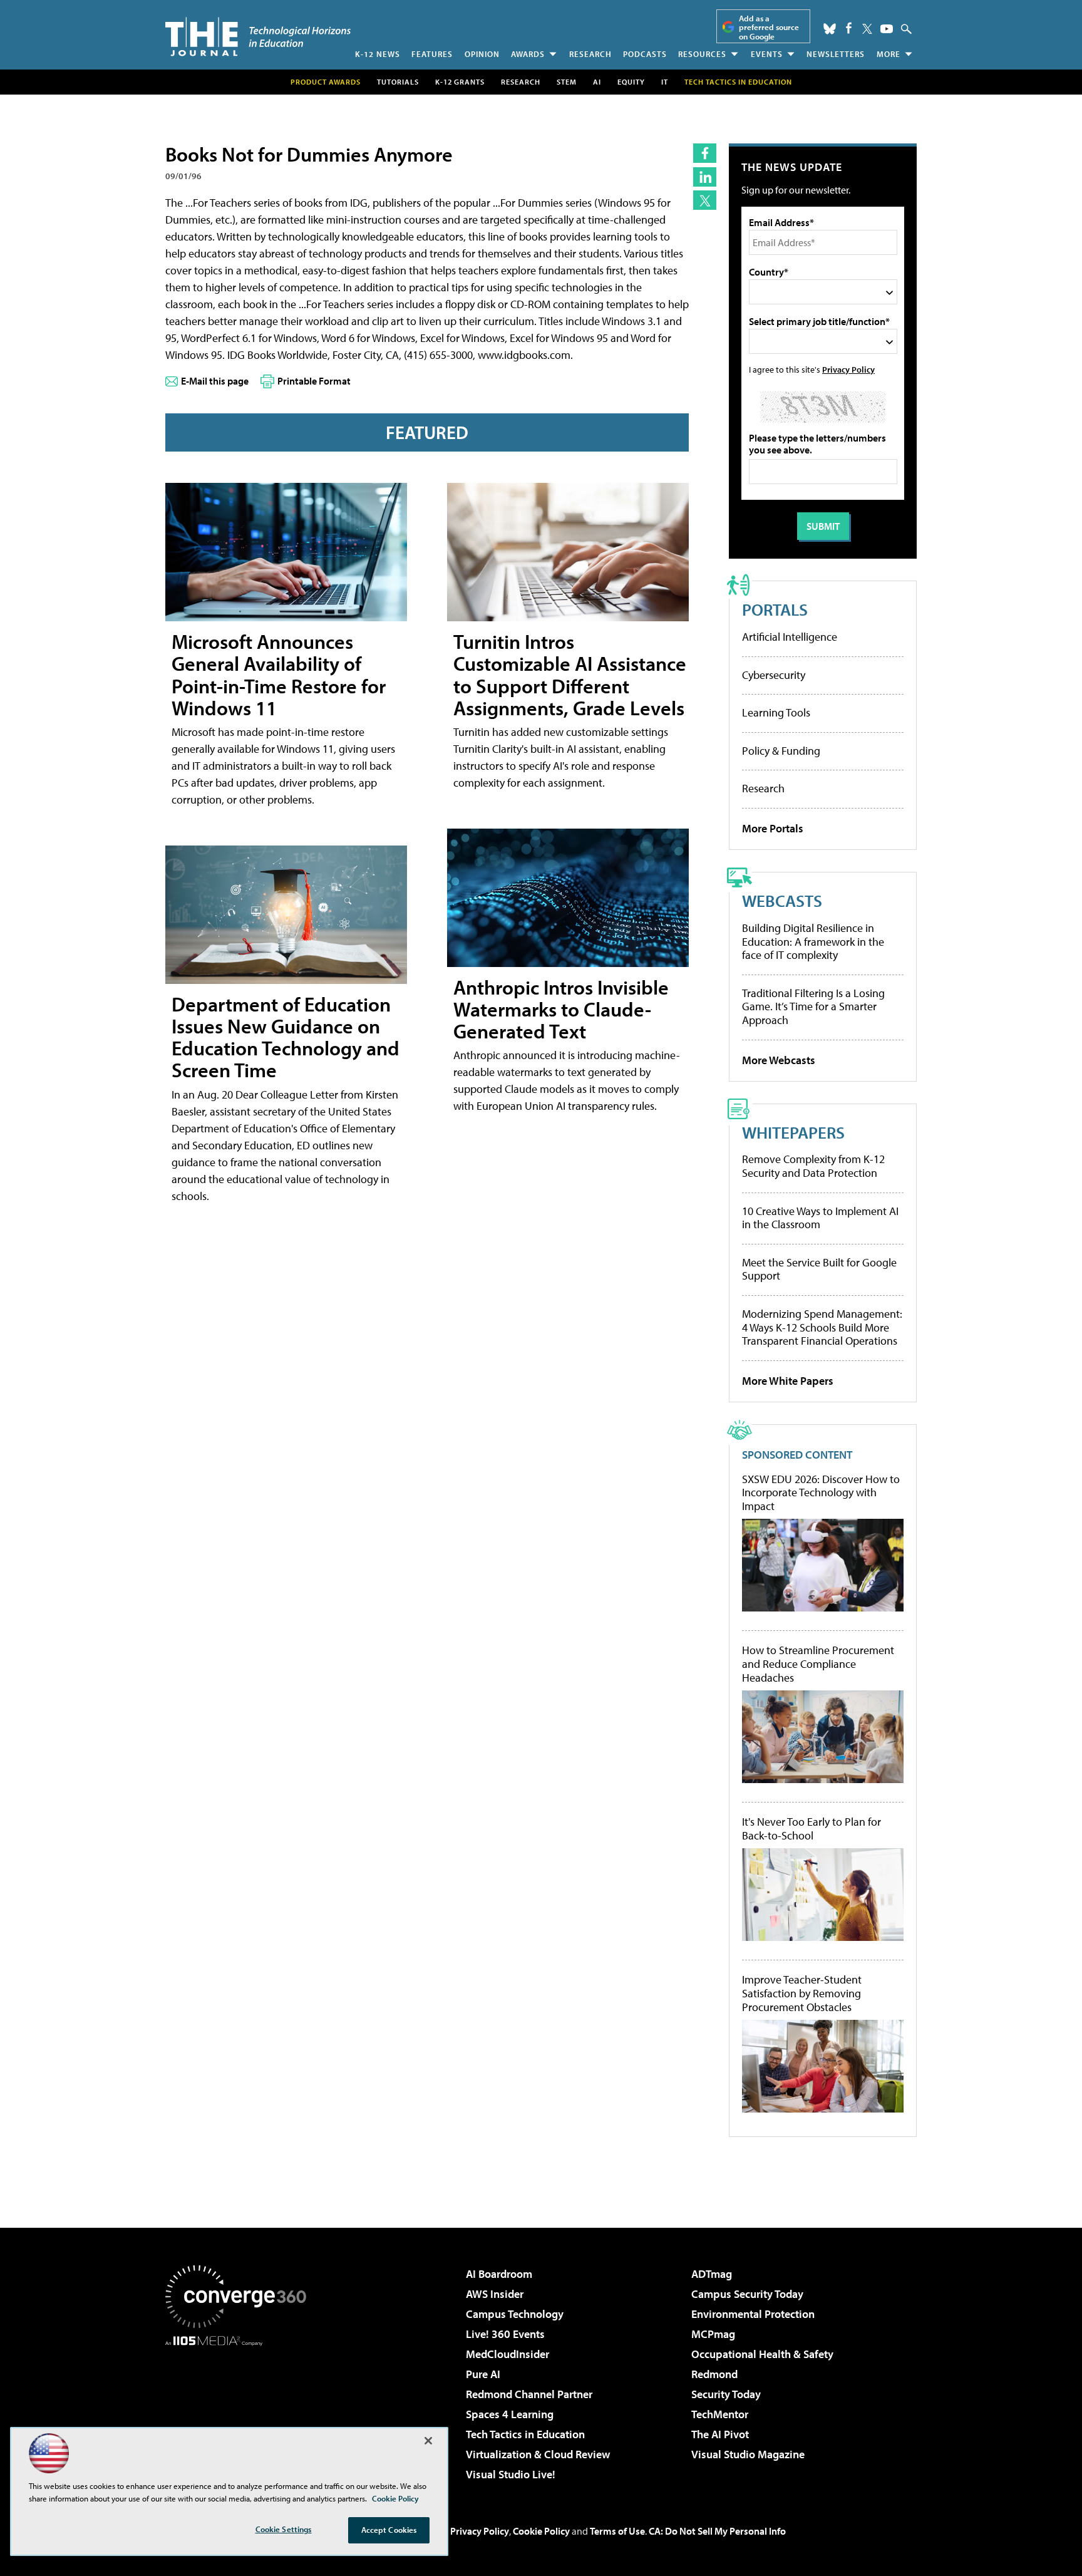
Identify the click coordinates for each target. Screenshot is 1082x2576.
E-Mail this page (215, 381)
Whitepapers (793, 1132)
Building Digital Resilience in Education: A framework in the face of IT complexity (813, 941)
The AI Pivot (720, 2434)
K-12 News (378, 54)
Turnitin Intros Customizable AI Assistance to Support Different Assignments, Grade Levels (570, 675)
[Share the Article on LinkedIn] (705, 177)
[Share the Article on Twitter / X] (705, 200)
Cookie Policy (541, 2531)
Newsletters (836, 54)
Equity (631, 82)
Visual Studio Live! (511, 2474)
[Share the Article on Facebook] (705, 153)
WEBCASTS (782, 900)
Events (767, 54)
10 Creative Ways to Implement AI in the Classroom (820, 1218)
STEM (567, 82)
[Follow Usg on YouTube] (887, 29)
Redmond (714, 2374)
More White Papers (788, 1381)
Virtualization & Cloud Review (538, 2454)
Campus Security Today (747, 2294)
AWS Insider (495, 2294)
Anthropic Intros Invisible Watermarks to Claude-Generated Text (561, 1009)
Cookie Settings (284, 2529)
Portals (775, 609)
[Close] (428, 2441)
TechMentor (720, 2414)
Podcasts (645, 54)
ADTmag (712, 2274)
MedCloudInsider (508, 2354)
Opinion (482, 54)
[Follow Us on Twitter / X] (867, 29)
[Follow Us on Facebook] (849, 28)
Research (590, 54)
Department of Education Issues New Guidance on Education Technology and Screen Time (286, 1037)
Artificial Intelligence (790, 637)
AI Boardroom (499, 2274)
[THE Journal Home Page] (258, 37)
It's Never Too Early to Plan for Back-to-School (811, 1829)
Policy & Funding (781, 751)
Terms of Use (617, 2531)
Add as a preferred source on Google (769, 27)
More (889, 54)
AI (597, 82)
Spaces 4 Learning (510, 2414)
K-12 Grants (460, 82)
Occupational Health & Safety (762, 2354)
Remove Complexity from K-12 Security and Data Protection (813, 1166)
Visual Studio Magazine (748, 2454)
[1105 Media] (240, 2410)
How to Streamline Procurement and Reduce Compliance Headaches (818, 1664)
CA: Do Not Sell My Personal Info (717, 2531)
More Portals (773, 828)
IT (665, 82)
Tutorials (398, 82)
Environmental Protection (753, 2314)
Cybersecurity (774, 675)
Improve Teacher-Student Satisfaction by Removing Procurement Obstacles (802, 1993)
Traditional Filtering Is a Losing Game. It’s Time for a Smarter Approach (813, 1006)
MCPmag (713, 2334)
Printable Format (314, 381)
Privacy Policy (848, 369)
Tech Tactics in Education (525, 2434)
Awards (528, 54)
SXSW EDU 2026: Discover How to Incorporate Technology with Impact (821, 1493)
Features (432, 54)
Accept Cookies (389, 2530)
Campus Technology (515, 2314)
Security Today (726, 2394)
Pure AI (483, 2374)
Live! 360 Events (505, 2334)
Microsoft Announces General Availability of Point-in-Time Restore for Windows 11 (279, 675)
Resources (702, 54)
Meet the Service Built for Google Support (819, 1269)
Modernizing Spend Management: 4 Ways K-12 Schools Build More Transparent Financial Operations (822, 1327)
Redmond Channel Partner (529, 2394)
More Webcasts (779, 1060)
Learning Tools (776, 712)
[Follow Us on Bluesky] (830, 29)
